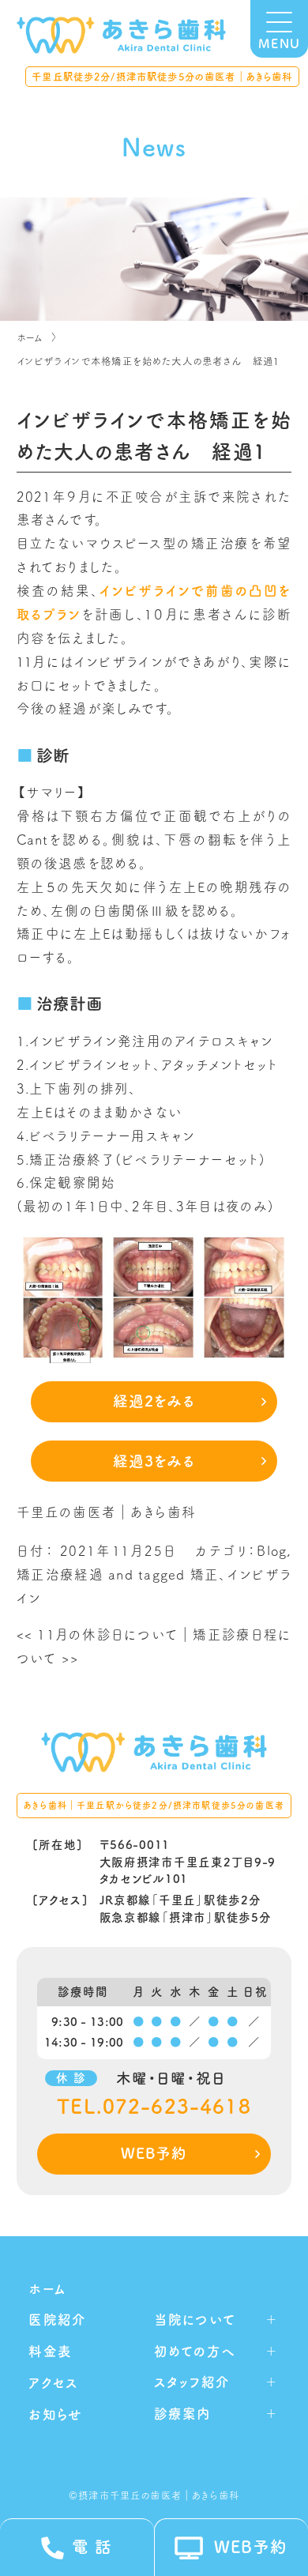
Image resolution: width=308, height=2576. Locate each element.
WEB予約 (154, 2153)
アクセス (53, 2383)
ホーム (30, 337)
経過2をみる (154, 1401)
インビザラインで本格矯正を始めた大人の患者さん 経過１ (148, 361)
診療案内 (183, 2414)
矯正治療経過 (60, 1574)
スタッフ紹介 (192, 2382)
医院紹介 (57, 2320)
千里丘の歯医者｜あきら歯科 (106, 1512)
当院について (195, 2320)
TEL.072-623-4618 (154, 2107)
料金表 (50, 2351)
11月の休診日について (98, 1634)
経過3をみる (154, 1461)
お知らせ (55, 2414)
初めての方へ (195, 2351)
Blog (272, 1551)
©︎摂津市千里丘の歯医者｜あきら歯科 (154, 2495)
